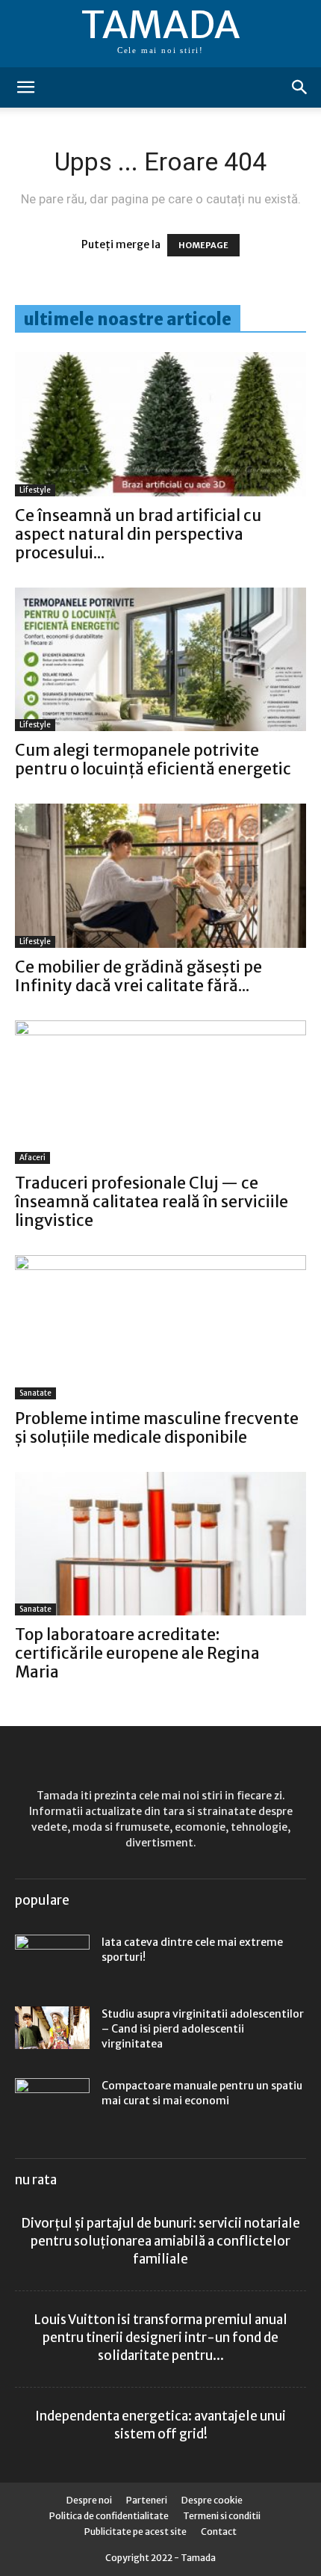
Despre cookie (212, 2500)
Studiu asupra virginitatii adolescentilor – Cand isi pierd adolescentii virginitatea (203, 2029)
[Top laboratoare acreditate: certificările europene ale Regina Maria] (160, 1544)
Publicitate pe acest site (135, 2532)
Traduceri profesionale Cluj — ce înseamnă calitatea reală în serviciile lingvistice (152, 1202)
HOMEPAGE (203, 245)
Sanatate (35, 1393)
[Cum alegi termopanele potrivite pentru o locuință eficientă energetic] (160, 660)
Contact (219, 2532)
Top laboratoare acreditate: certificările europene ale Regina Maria (137, 1653)
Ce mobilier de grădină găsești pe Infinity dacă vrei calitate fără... (138, 976)
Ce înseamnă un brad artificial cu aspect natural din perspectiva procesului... (138, 534)
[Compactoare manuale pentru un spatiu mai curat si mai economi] (52, 2104)
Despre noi (89, 2500)
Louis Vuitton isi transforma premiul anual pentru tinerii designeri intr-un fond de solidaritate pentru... (161, 2338)
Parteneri (147, 2500)
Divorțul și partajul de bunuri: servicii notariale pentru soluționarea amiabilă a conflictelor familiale (160, 2241)
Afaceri (32, 1158)
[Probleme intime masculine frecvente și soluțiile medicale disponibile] (160, 1327)
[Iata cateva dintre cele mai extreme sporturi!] (52, 1956)
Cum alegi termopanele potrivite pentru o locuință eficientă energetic (153, 759)
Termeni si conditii (222, 2516)
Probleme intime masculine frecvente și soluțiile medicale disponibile (157, 1428)
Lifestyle (35, 490)
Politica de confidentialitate (109, 2516)
